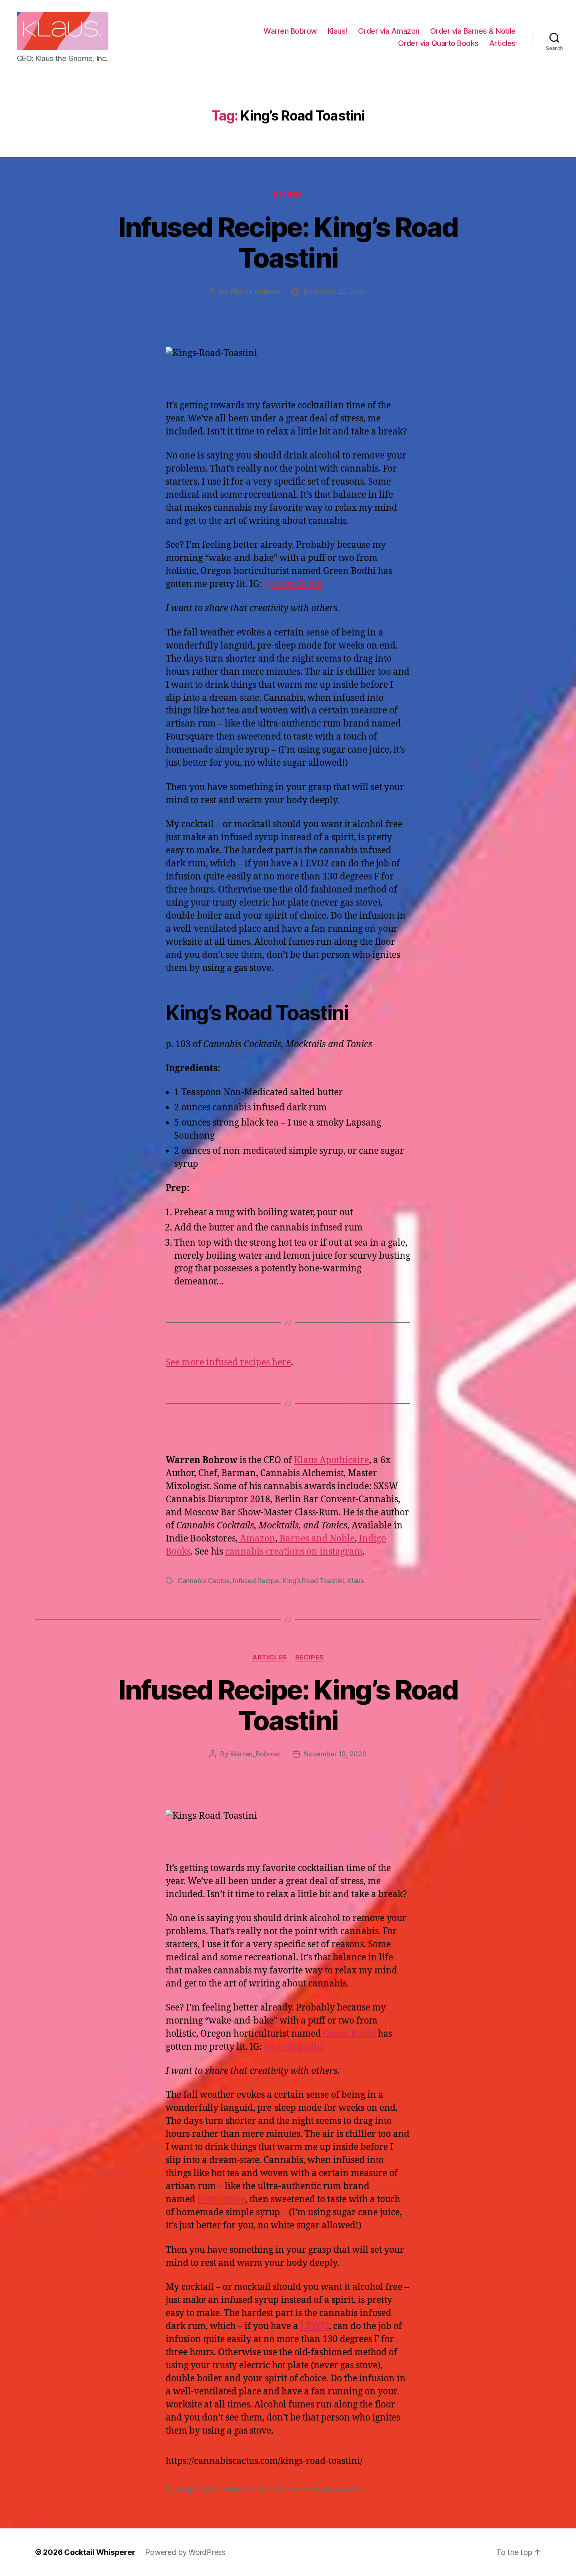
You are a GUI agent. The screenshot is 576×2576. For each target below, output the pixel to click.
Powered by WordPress (185, 2552)
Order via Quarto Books (438, 43)
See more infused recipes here (228, 1363)
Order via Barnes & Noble (473, 31)
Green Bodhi (349, 2034)
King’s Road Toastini (313, 1581)
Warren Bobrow (290, 31)
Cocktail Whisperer (100, 2552)
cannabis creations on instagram (294, 1552)
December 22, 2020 (335, 291)
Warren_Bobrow (255, 291)
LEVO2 (315, 2326)
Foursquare (221, 2199)
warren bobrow (335, 2490)
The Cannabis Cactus (275, 2490)
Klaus (356, 1581)
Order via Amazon (389, 31)
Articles (502, 43)
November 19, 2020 (335, 1754)
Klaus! (338, 31)
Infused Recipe (256, 1581)
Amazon (257, 1539)
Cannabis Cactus (203, 1581)
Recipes (288, 195)
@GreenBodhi (293, 584)
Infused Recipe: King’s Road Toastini (288, 242)
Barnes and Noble (316, 1539)
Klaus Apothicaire (331, 1460)
